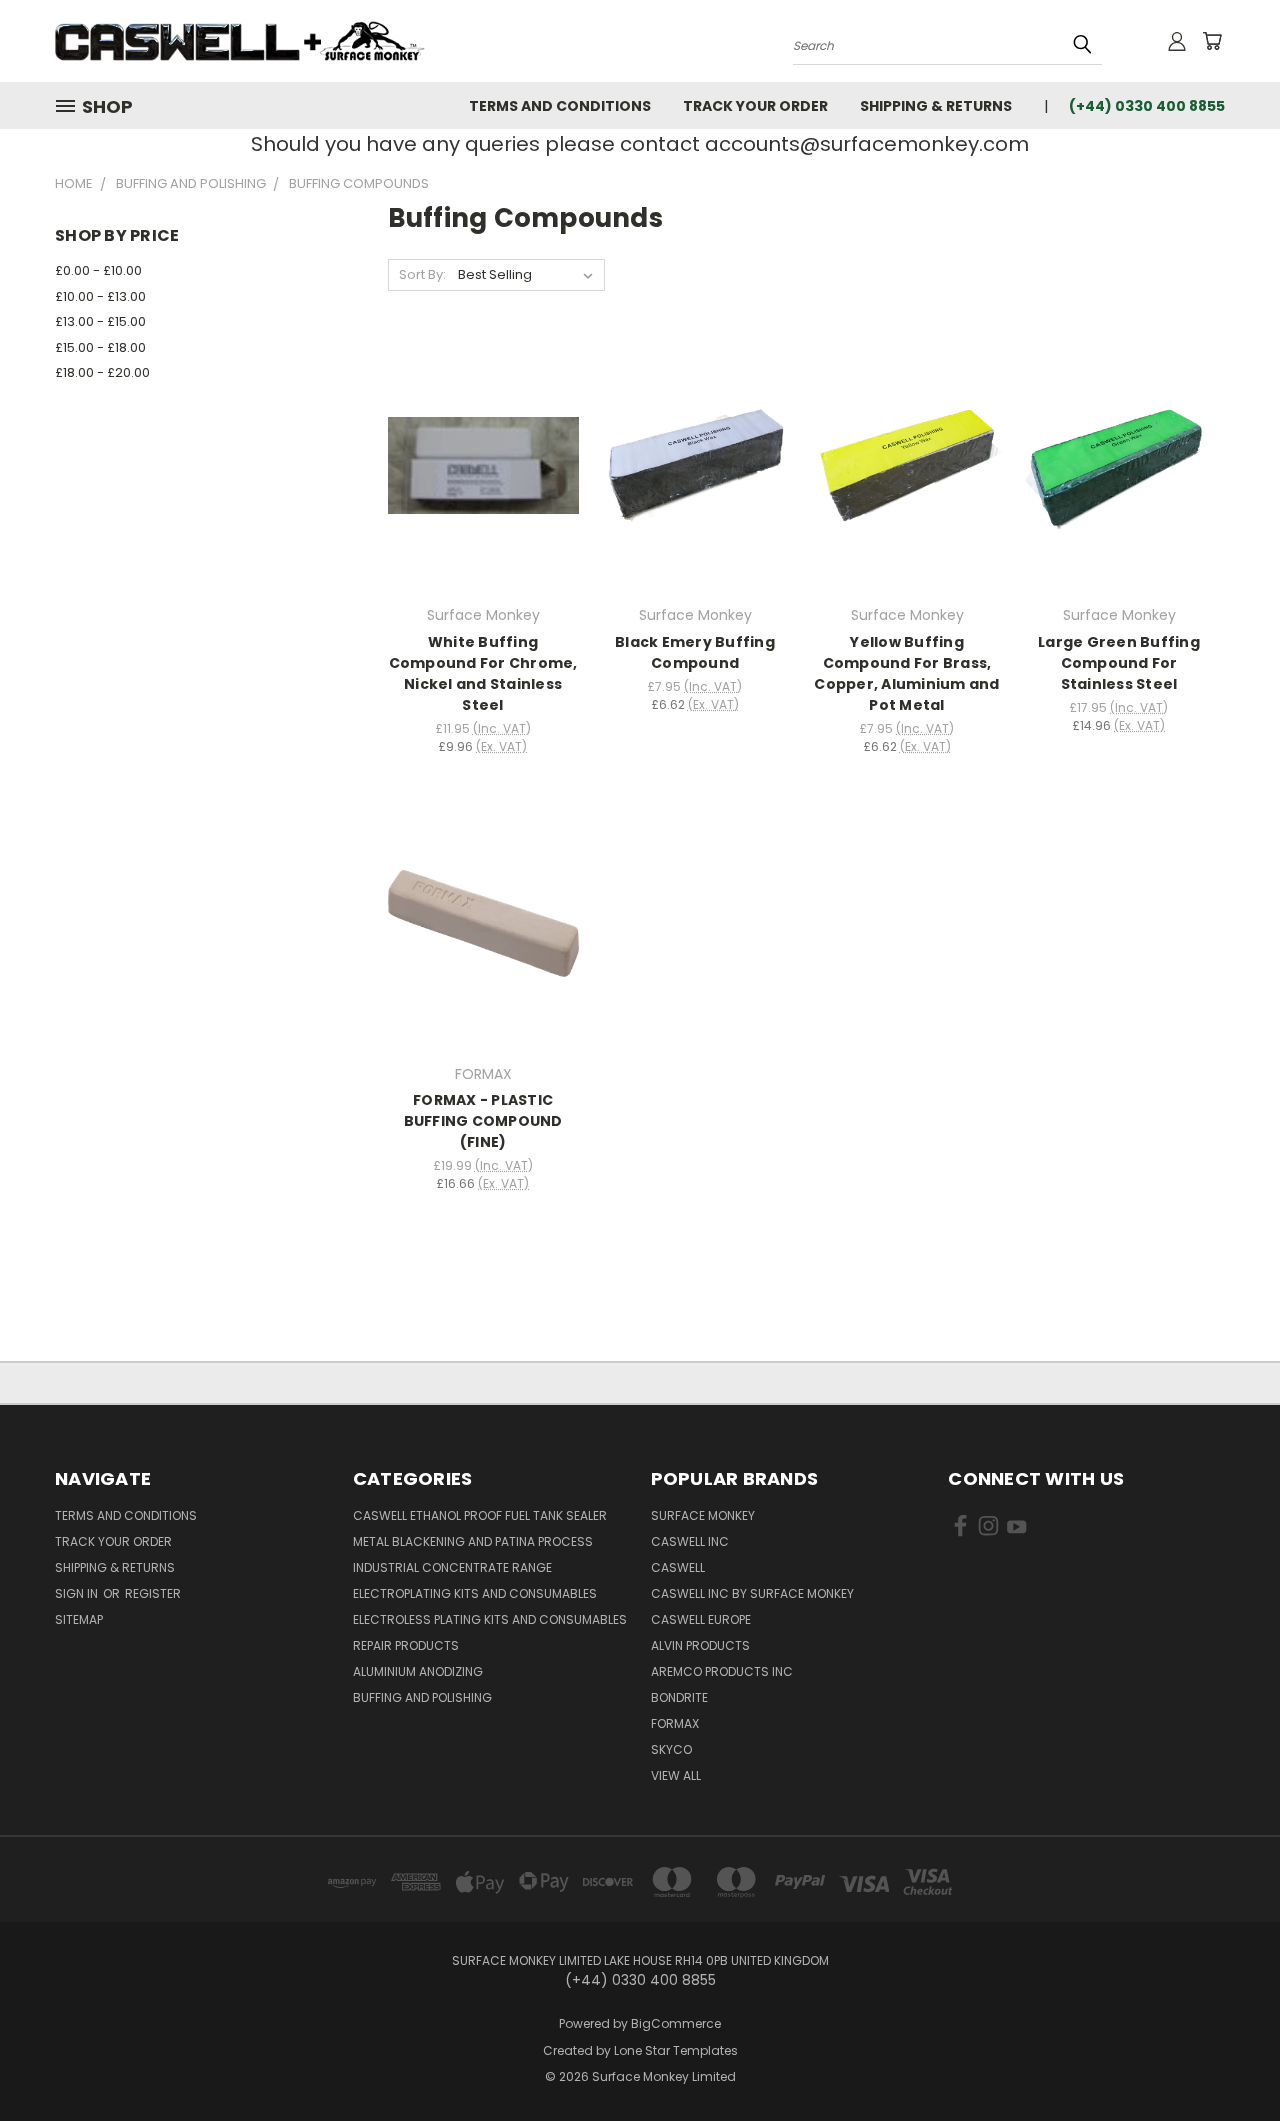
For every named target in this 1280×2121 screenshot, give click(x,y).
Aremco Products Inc (722, 1671)
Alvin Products (700, 1645)
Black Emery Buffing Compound (695, 652)
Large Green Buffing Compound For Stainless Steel (1119, 663)
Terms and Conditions (560, 106)
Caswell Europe (701, 1619)
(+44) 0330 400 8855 (1147, 106)
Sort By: (422, 274)
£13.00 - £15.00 (100, 321)
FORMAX (675, 1723)
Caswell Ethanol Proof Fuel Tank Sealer (480, 1515)
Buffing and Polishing (422, 1697)
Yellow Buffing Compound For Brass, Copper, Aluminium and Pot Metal (906, 673)
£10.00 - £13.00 (100, 296)
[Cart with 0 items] (1212, 41)
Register (153, 1593)
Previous (1227, 2058)
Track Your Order (755, 106)
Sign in (78, 1593)
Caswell (678, 1567)
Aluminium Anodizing (418, 1671)
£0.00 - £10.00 (98, 270)
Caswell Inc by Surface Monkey (752, 1593)
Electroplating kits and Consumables (475, 1593)
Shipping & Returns (936, 106)
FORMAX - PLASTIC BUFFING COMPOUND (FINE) (483, 1121)
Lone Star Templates (676, 2050)
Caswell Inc (690, 1541)
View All (676, 1775)
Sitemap (79, 1619)
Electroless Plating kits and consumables (490, 1619)
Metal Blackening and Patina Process (473, 1541)
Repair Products (406, 1645)
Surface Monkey (703, 1515)
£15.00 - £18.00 (100, 347)
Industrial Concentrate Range (452, 1567)
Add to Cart (483, 480)
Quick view (483, 443)
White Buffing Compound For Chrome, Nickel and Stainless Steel (483, 673)
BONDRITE (679, 1697)
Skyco (671, 1749)
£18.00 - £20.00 (102, 372)
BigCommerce (676, 2023)
